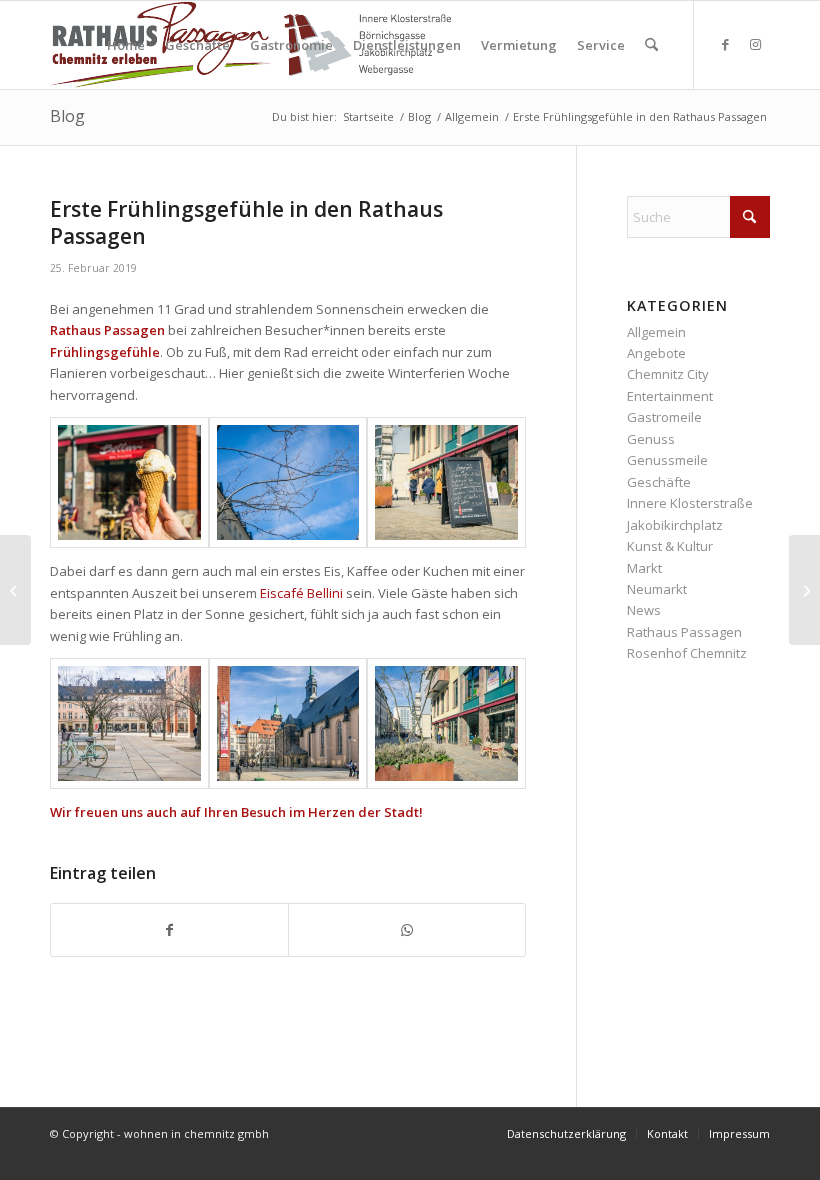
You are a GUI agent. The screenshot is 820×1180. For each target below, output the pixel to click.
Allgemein (656, 332)
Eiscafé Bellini (301, 593)
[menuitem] (126, 45)
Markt (644, 568)
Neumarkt (657, 589)
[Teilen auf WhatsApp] (407, 930)
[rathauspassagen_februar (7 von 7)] (446, 723)
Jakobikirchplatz (675, 525)
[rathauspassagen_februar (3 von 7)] (446, 482)
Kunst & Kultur (670, 546)
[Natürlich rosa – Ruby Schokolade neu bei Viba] (804, 590)
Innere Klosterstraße (690, 503)
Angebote (656, 353)
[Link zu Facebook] (725, 44)
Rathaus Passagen (684, 632)
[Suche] (651, 45)
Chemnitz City (668, 374)
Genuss (651, 439)
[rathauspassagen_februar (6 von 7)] (129, 482)
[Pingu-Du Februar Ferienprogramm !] (15, 590)
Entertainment (670, 396)
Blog (67, 116)
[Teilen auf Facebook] (169, 930)
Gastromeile (664, 417)
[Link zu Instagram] (755, 44)
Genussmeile (667, 460)
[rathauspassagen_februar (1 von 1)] (129, 723)
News (644, 610)
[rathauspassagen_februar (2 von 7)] (288, 482)
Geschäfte (659, 482)
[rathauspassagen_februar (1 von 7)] (288, 723)
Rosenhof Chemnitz (687, 653)
